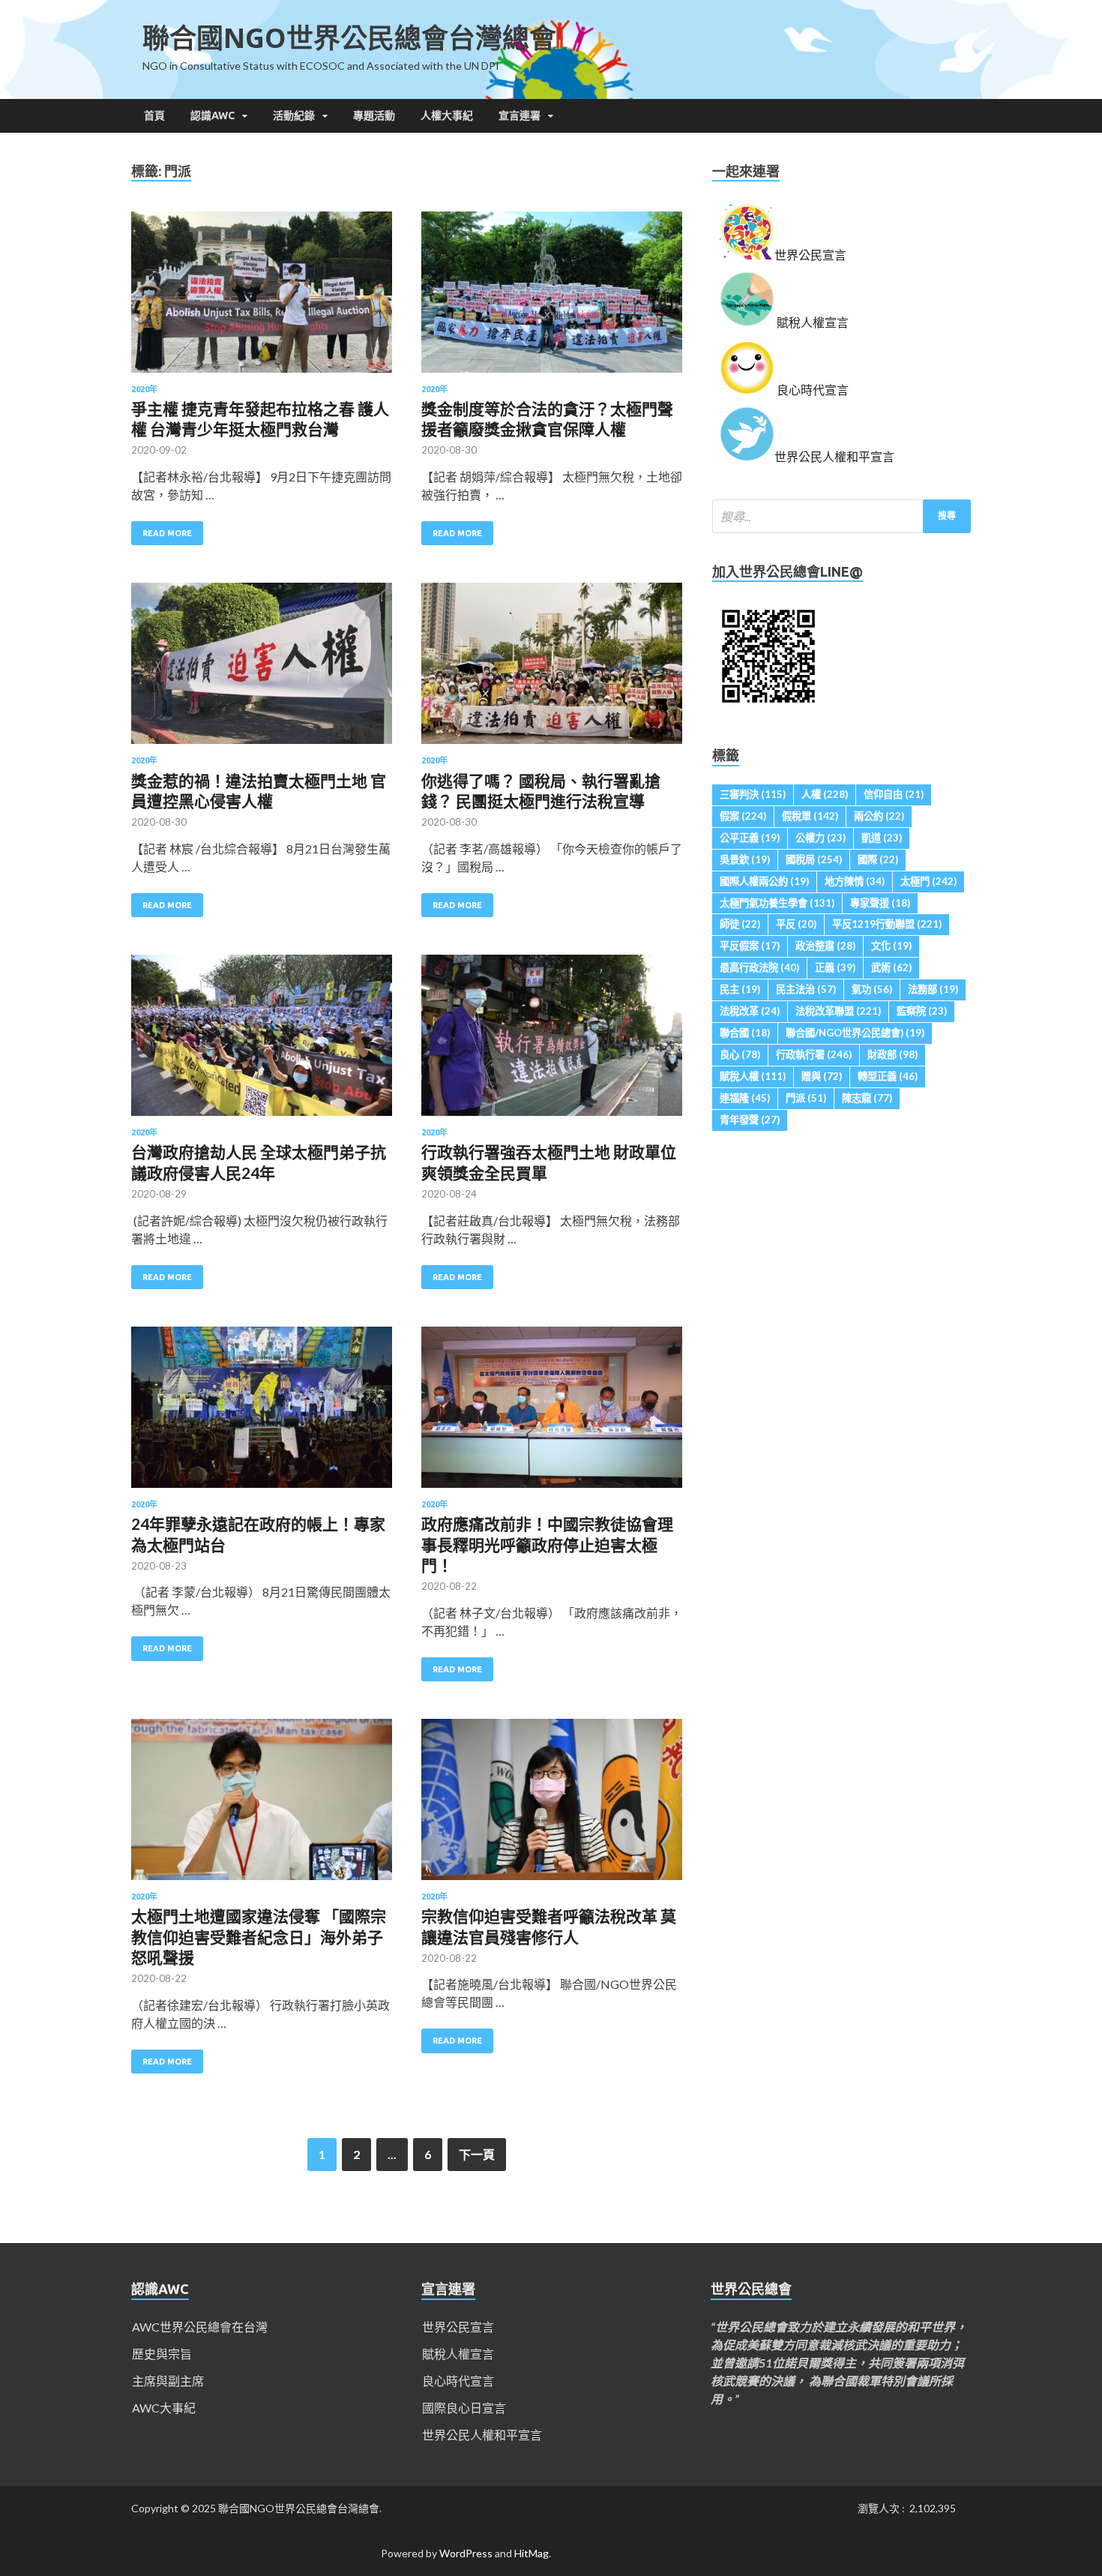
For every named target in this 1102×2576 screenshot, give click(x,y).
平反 (796, 924)
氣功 (872, 989)
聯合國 (745, 1033)
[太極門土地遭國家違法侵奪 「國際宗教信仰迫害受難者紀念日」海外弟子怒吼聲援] (262, 1805)
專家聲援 (880, 903)
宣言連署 (520, 115)
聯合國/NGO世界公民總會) (855, 1033)
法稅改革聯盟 (838, 1011)
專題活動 (374, 115)
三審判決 (753, 794)
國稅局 (814, 859)
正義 (835, 967)
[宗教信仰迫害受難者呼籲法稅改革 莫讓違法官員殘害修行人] (552, 1805)
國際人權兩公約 (764, 881)
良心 (740, 1054)
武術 (891, 967)
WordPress (466, 2553)
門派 (806, 1098)
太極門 (928, 881)
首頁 (154, 115)
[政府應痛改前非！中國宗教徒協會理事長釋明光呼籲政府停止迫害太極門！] (552, 1413)
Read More (167, 533)
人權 (825, 794)
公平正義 (750, 838)
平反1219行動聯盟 (887, 924)
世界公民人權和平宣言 (482, 2435)
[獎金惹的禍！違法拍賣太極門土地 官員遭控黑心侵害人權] (262, 669)
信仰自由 (894, 794)
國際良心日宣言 (464, 2408)
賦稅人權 (753, 1076)
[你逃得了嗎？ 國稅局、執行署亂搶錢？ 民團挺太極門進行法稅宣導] (552, 669)
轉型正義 (888, 1076)
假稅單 (810, 816)
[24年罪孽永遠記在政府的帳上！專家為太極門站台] (262, 1413)
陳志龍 (867, 1098)
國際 (878, 859)
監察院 (922, 1011)
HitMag (532, 2553)
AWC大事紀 (164, 2408)
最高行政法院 (759, 967)
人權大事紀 (447, 115)
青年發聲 (750, 1120)
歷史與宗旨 (162, 2354)
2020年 (144, 389)
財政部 (892, 1054)
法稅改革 (750, 1011)
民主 (740, 989)
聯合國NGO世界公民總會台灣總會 (349, 38)
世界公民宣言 (458, 2327)
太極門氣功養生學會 (777, 903)
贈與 (822, 1076)
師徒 (740, 924)
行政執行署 (814, 1054)
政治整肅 (825, 946)
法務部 (933, 989)
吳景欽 (745, 859)
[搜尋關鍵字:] (841, 516)
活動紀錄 (294, 115)
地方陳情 (855, 881)
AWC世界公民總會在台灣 (200, 2327)
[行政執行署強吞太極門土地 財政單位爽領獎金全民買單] (552, 1041)
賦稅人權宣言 (458, 2354)
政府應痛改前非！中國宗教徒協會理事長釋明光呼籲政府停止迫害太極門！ (547, 1544)
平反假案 (750, 946)
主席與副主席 (168, 2381)
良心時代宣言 (458, 2381)
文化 (891, 946)
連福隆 (745, 1098)
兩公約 (879, 816)
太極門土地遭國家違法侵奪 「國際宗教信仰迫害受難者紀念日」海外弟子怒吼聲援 (259, 1936)
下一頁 (477, 2154)
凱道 (882, 838)
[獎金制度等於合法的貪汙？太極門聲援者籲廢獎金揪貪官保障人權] (552, 298)
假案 (743, 816)
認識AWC (213, 115)
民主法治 (806, 989)
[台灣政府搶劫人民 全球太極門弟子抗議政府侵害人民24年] (262, 1041)
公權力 (821, 838)
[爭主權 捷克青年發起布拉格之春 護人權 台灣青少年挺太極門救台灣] (262, 298)
